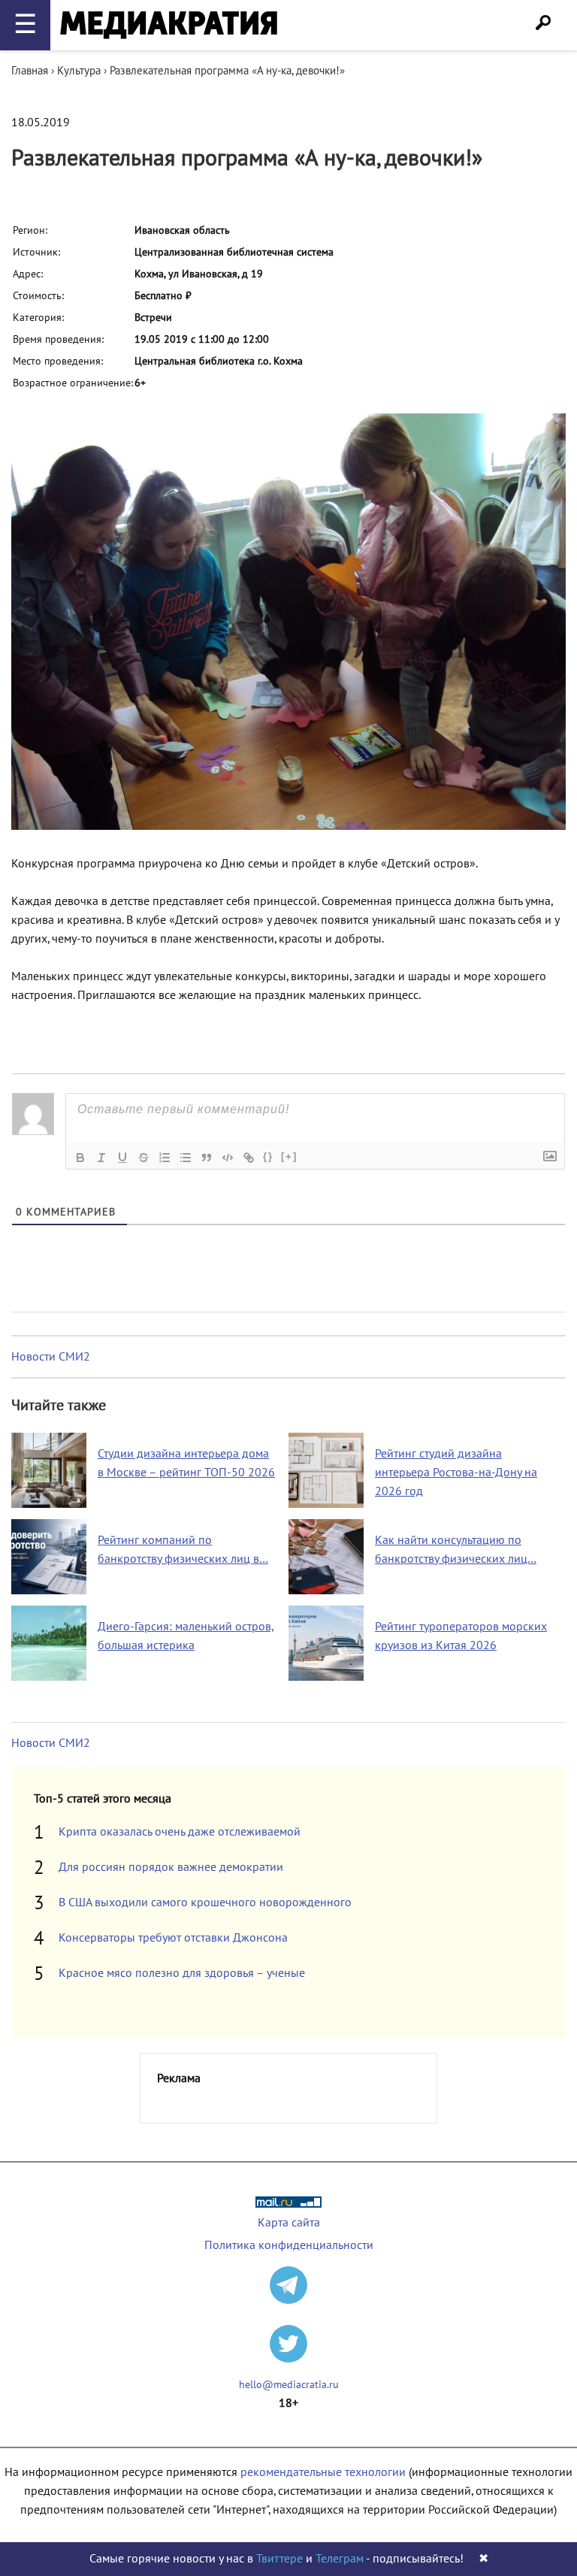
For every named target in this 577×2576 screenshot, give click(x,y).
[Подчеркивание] (122, 1158)
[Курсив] (101, 1158)
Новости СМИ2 (51, 1357)
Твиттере (279, 2559)
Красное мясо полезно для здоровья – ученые (182, 1973)
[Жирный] (80, 1158)
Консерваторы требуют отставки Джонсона (173, 1938)
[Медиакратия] (169, 25)
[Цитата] (207, 1158)
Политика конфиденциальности (289, 2245)
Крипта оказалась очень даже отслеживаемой (180, 1832)
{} (268, 1156)
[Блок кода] (228, 1158)
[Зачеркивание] (143, 1158)
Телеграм (340, 2559)
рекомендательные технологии (323, 2472)
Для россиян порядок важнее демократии (171, 1867)
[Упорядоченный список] (165, 1158)
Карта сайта (289, 2223)
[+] (289, 1156)
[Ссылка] (249, 1158)
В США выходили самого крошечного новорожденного (205, 1902)
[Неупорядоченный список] (186, 1158)
